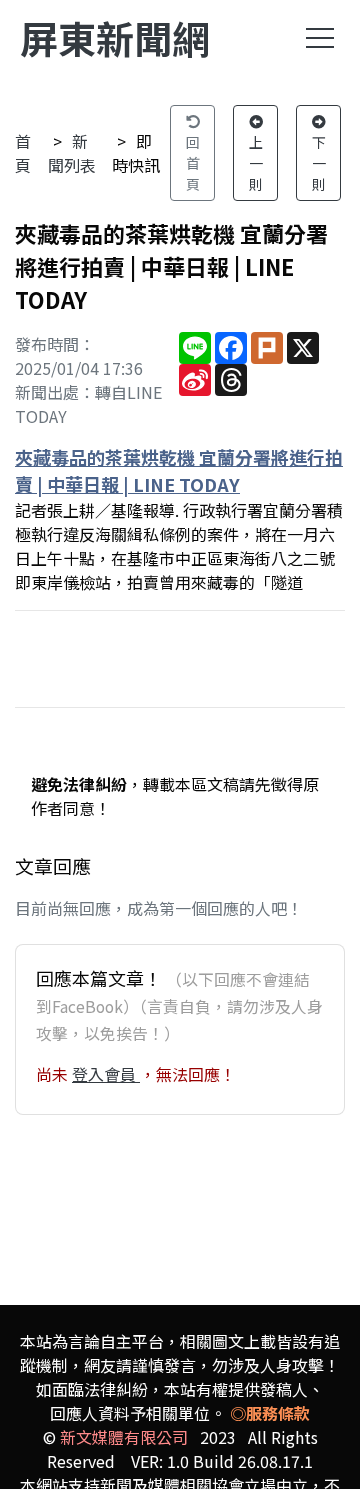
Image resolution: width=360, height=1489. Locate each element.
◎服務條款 (270, 1413)
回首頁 (193, 163)
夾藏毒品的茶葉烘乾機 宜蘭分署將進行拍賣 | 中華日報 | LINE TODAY (179, 470)
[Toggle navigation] (320, 38)
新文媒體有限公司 (124, 1437)
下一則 (319, 163)
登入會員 (106, 1074)
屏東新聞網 (115, 37)
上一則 (256, 163)
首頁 (23, 153)
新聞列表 (72, 153)
